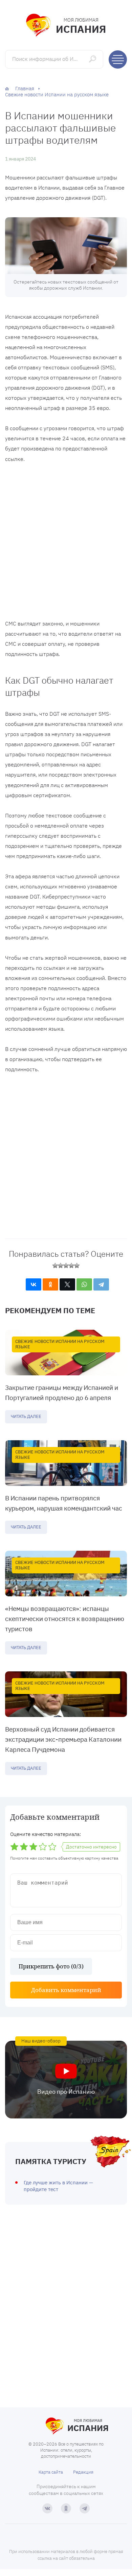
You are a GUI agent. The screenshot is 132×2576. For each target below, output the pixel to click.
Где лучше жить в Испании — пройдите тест (58, 2186)
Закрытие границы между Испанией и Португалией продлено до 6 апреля (62, 1393)
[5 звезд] (77, 1266)
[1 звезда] (55, 1266)
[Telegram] (101, 1284)
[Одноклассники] (50, 1284)
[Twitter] (67, 1284)
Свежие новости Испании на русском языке (60, 1344)
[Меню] (118, 59)
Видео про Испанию (66, 2092)
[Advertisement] (66, 543)
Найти (93, 59)
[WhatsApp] (84, 1284)
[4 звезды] (71, 1266)
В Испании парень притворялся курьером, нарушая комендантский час (64, 1503)
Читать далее (26, 1416)
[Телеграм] (85, 2508)
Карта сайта (51, 2472)
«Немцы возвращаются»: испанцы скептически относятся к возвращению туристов (65, 1619)
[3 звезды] (66, 1266)
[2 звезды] (61, 1266)
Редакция (83, 2472)
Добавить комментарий (66, 1990)
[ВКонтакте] (34, 1284)
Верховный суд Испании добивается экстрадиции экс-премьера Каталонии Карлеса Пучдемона (63, 1739)
